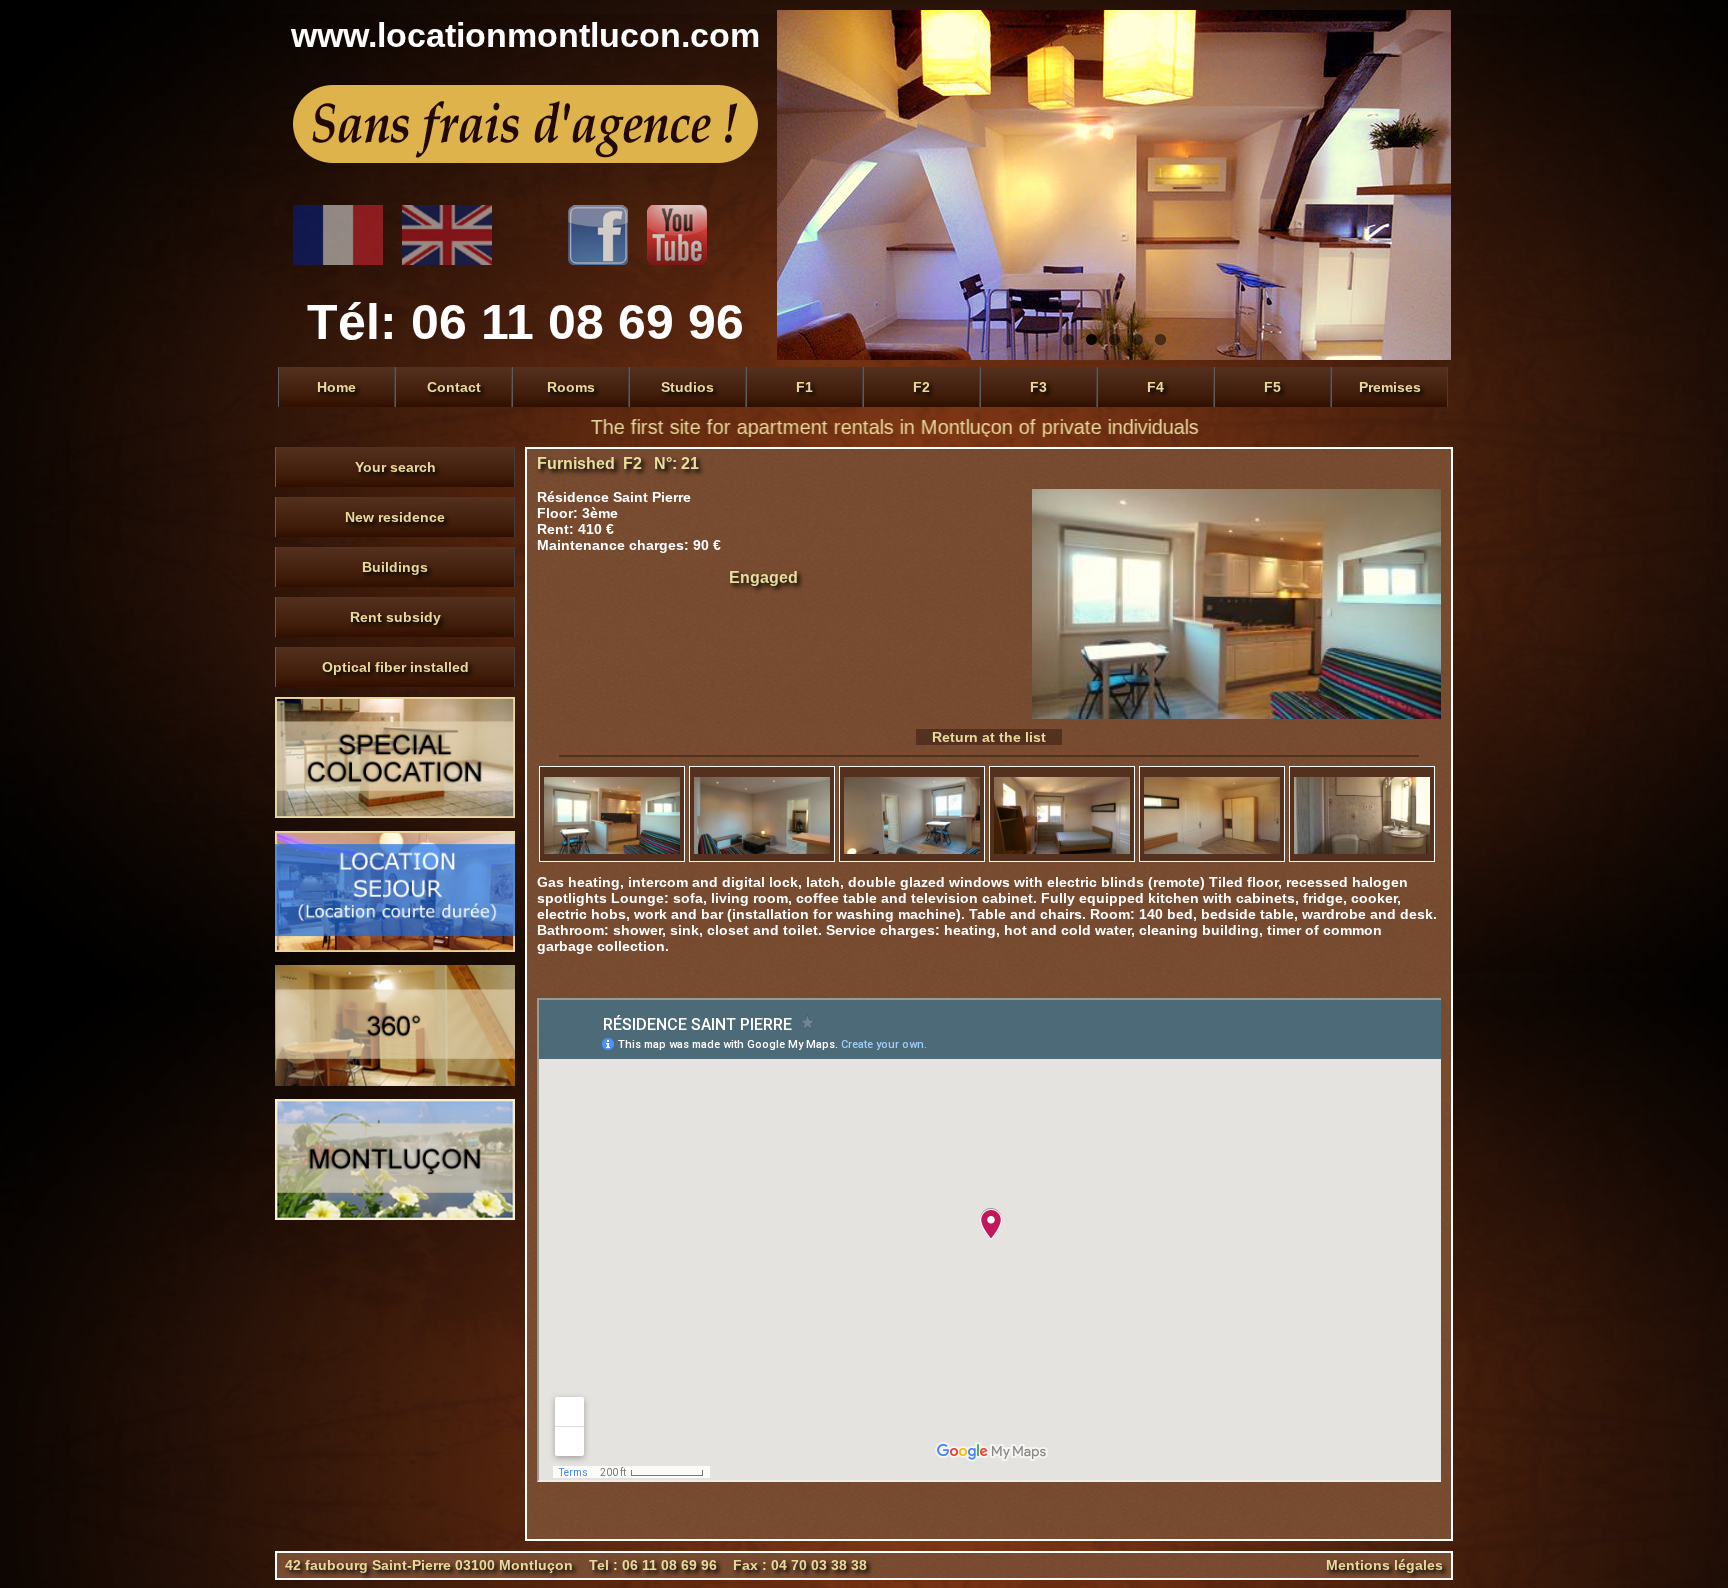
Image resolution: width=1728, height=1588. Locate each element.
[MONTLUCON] (395, 1215)
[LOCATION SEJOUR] (395, 947)
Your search (395, 467)
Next (1431, 185)
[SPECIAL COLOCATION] (395, 813)
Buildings (395, 567)
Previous (797, 185)
